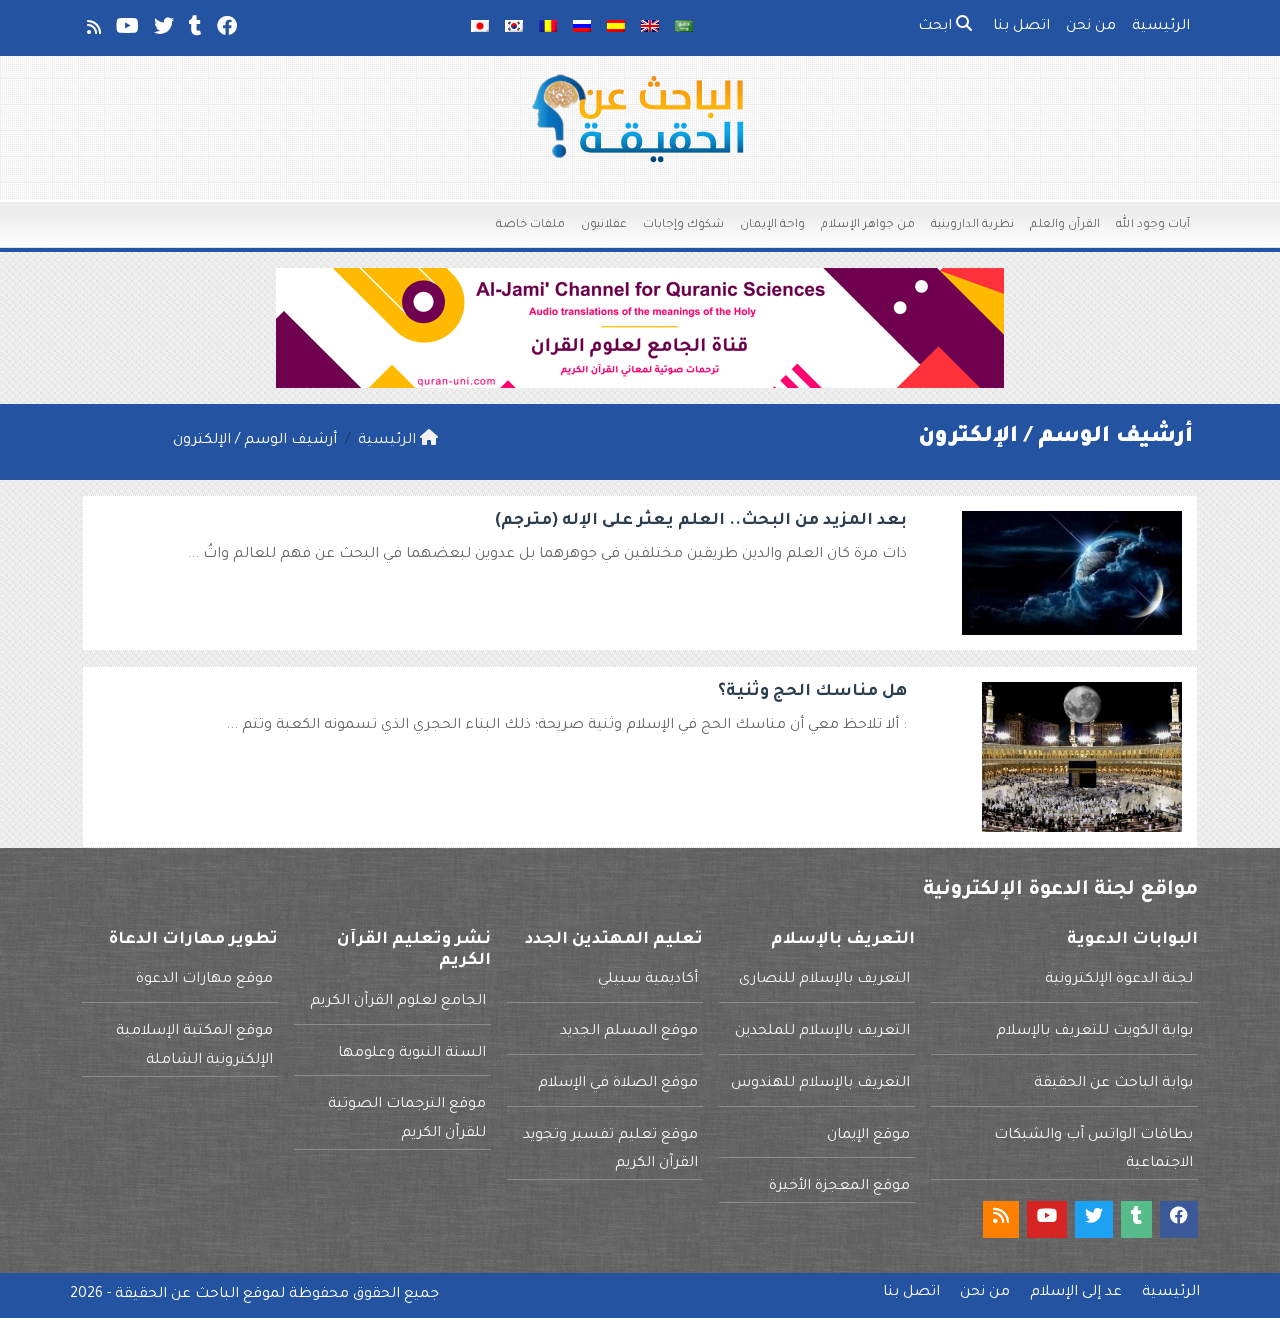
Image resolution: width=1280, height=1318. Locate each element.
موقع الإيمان (868, 1136)
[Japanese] (480, 28)
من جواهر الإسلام (868, 225)
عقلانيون (604, 225)
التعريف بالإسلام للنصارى (824, 980)
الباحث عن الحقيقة (177, 1295)
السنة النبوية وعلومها (412, 1054)
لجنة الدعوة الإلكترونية (1119, 980)
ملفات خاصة (530, 225)
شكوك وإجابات (683, 225)
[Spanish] (616, 28)
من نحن (1091, 27)
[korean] (514, 28)
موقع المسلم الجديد (629, 1032)
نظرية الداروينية (972, 225)
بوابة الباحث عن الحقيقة (1113, 1084)
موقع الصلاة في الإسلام (618, 1084)
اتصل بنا (1021, 27)
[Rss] (92, 31)
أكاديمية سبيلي (648, 980)
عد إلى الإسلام (1076, 1293)
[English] (650, 28)
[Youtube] (126, 31)
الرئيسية (1161, 27)
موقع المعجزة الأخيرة (839, 1187)
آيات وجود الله (1153, 225)
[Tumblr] (194, 31)
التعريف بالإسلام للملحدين (822, 1032)
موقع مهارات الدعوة (204, 980)
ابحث (937, 27)
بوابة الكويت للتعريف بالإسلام (1094, 1032)
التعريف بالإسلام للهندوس (820, 1084)
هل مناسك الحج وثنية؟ (812, 692)
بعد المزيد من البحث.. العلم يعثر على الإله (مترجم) (701, 521)
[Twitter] (162, 31)
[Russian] (582, 28)
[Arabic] (684, 28)
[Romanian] (548, 28)
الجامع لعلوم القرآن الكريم (398, 1002)
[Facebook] (225, 31)
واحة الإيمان (772, 225)
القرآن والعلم (1065, 225)
